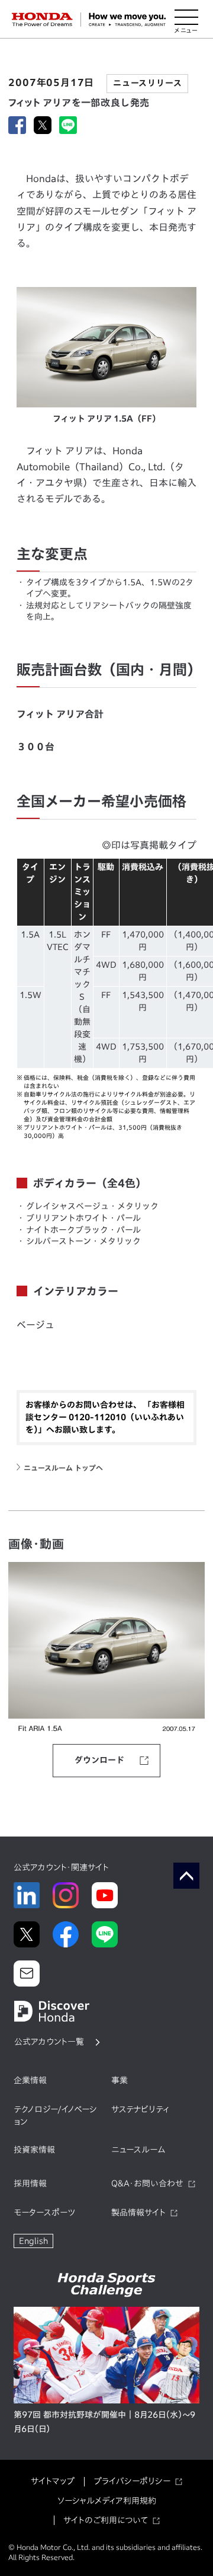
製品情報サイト (138, 2212)
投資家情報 (34, 2150)
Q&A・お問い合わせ (147, 2183)
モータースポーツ (44, 2212)
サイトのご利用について (106, 2520)
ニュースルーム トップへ (63, 1468)
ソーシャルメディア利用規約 (107, 2501)
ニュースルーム (138, 2150)
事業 (120, 2080)
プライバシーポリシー (132, 2481)
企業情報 (30, 2080)
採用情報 (30, 2183)
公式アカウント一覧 (49, 2042)
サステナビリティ (140, 2109)
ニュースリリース (147, 83)
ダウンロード (99, 1760)
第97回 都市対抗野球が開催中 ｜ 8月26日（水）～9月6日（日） (104, 2422)
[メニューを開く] (186, 20)
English (33, 2241)
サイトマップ (53, 2481)
